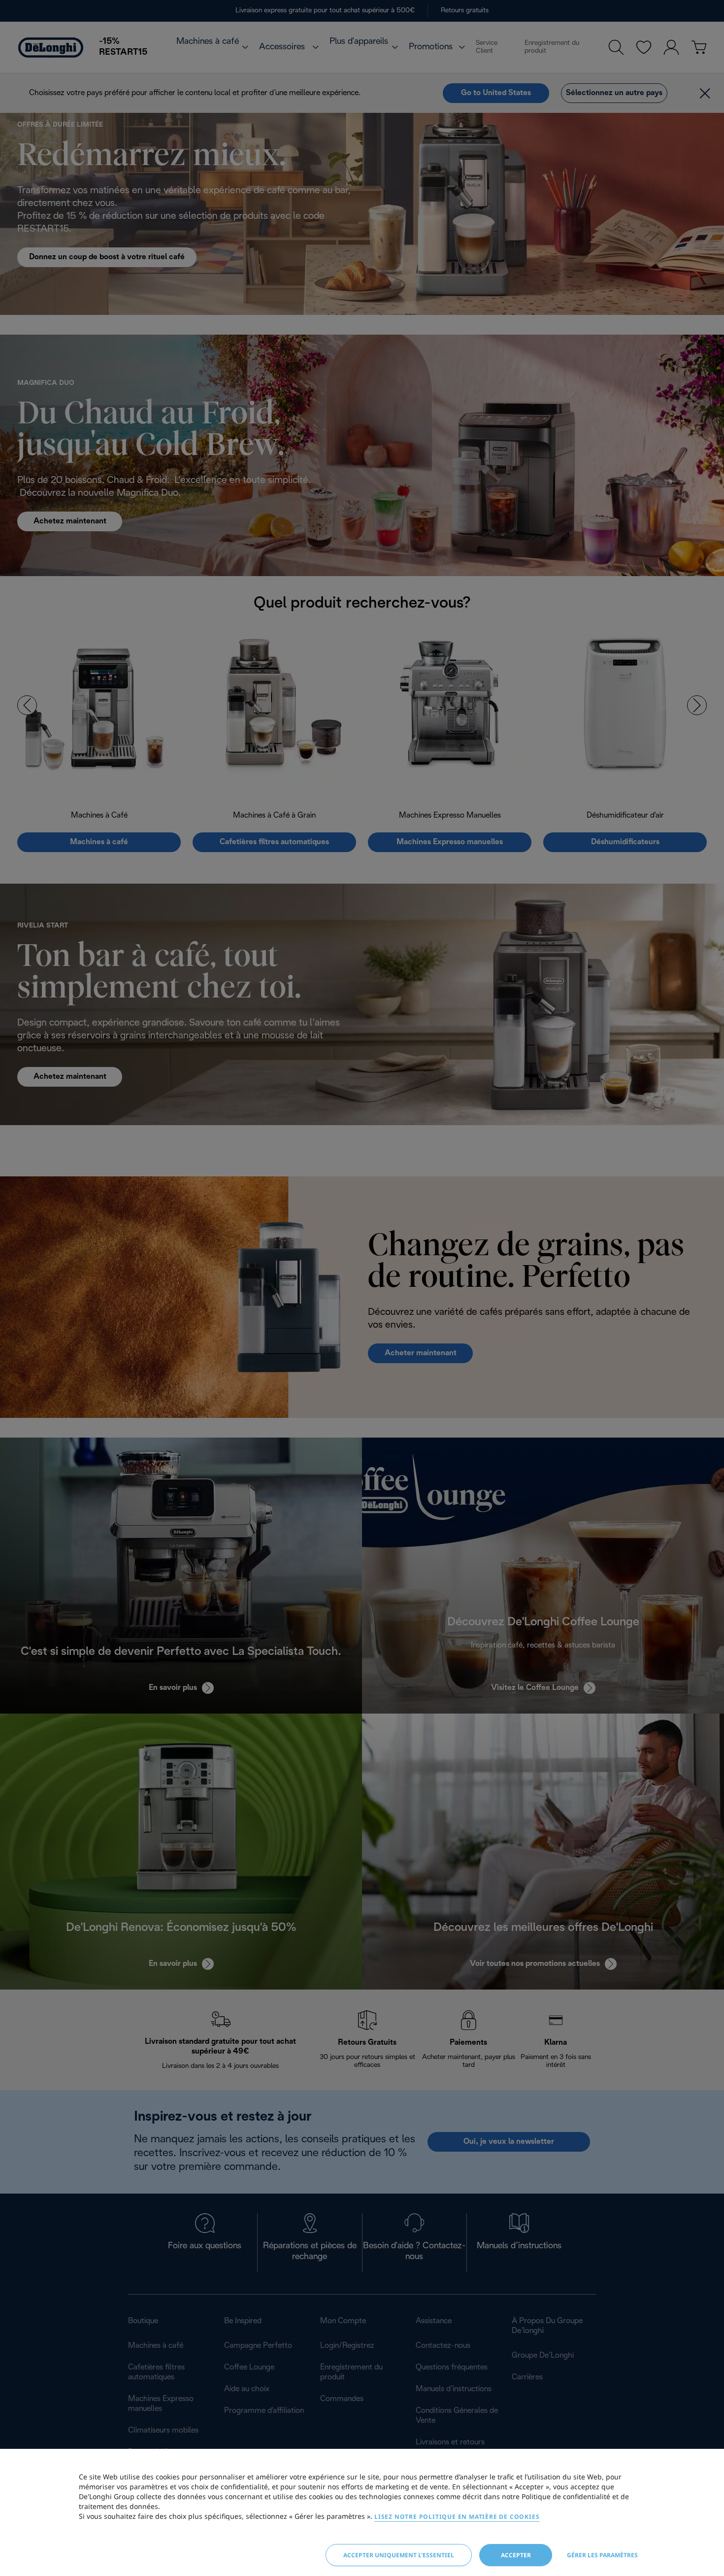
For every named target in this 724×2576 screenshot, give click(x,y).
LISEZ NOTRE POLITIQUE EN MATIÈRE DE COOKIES (457, 2517)
